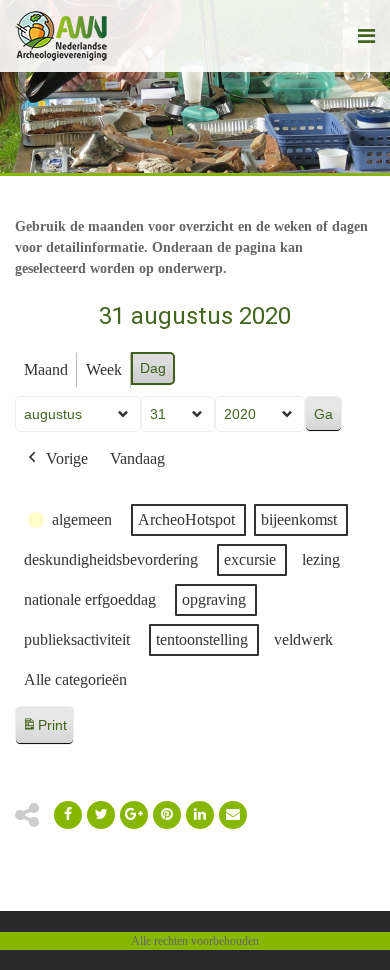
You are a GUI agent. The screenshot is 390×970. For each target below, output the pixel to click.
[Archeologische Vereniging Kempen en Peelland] (61, 36)
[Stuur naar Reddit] (167, 815)
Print (44, 730)
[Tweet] (101, 815)
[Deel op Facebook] (68, 815)
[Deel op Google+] (134, 815)
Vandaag (137, 458)
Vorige (67, 458)
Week (104, 369)
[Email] (200, 815)
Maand (46, 369)
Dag (153, 368)
